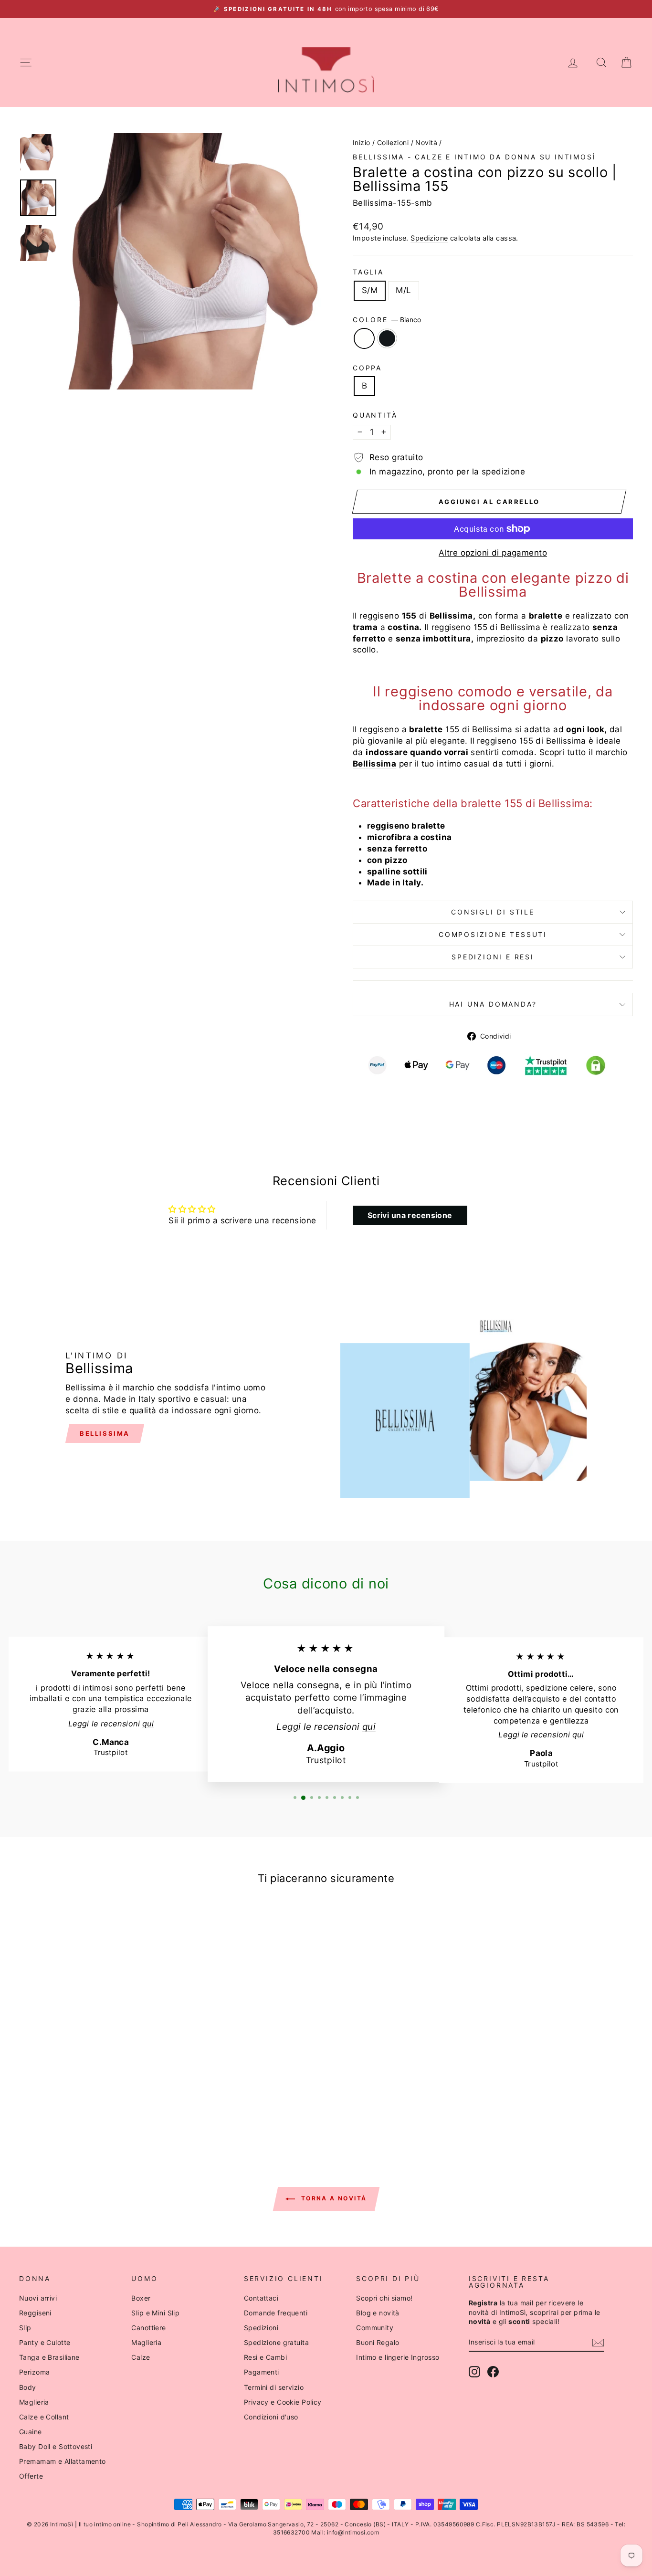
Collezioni (393, 142)
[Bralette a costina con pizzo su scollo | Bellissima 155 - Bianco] (86, 2107)
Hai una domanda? (493, 1004)
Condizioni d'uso (271, 2417)
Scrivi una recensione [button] (410, 1215)
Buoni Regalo (378, 2342)
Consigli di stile (493, 912)
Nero (387, 338)
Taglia (368, 272)
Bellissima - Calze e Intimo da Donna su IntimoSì (474, 157)
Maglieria (34, 2402)
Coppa (367, 368)
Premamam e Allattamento (63, 2461)
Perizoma (34, 2372)
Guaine (31, 2432)
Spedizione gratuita (276, 2342)
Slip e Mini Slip (155, 2313)
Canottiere (148, 2328)
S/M (370, 290)
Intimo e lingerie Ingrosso (398, 2357)
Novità (426, 142)
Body (28, 2387)
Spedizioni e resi (493, 957)
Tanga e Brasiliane (49, 2357)
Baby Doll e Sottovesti (56, 2446)
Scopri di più (92, 2043)
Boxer (141, 2298)
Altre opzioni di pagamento (493, 553)
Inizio (362, 142)
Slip (25, 2328)
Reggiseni (35, 2313)
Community (375, 2328)
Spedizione (429, 238)
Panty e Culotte (45, 2342)
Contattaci (261, 2298)
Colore (387, 320)
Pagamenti (262, 2372)
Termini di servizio (274, 2387)
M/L (403, 290)
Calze (141, 2357)
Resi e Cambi (265, 2357)
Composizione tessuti (493, 934)
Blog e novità (378, 2313)
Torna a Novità (333, 2198)
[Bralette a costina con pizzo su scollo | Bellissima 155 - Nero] (99, 2107)
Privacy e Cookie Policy (283, 2402)
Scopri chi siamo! (384, 2298)
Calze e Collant (44, 2417)
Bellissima (105, 1433)
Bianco (364, 338)
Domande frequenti (276, 2313)
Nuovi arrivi (38, 2298)
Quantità (375, 415)
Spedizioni (261, 2328)
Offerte (31, 2476)
